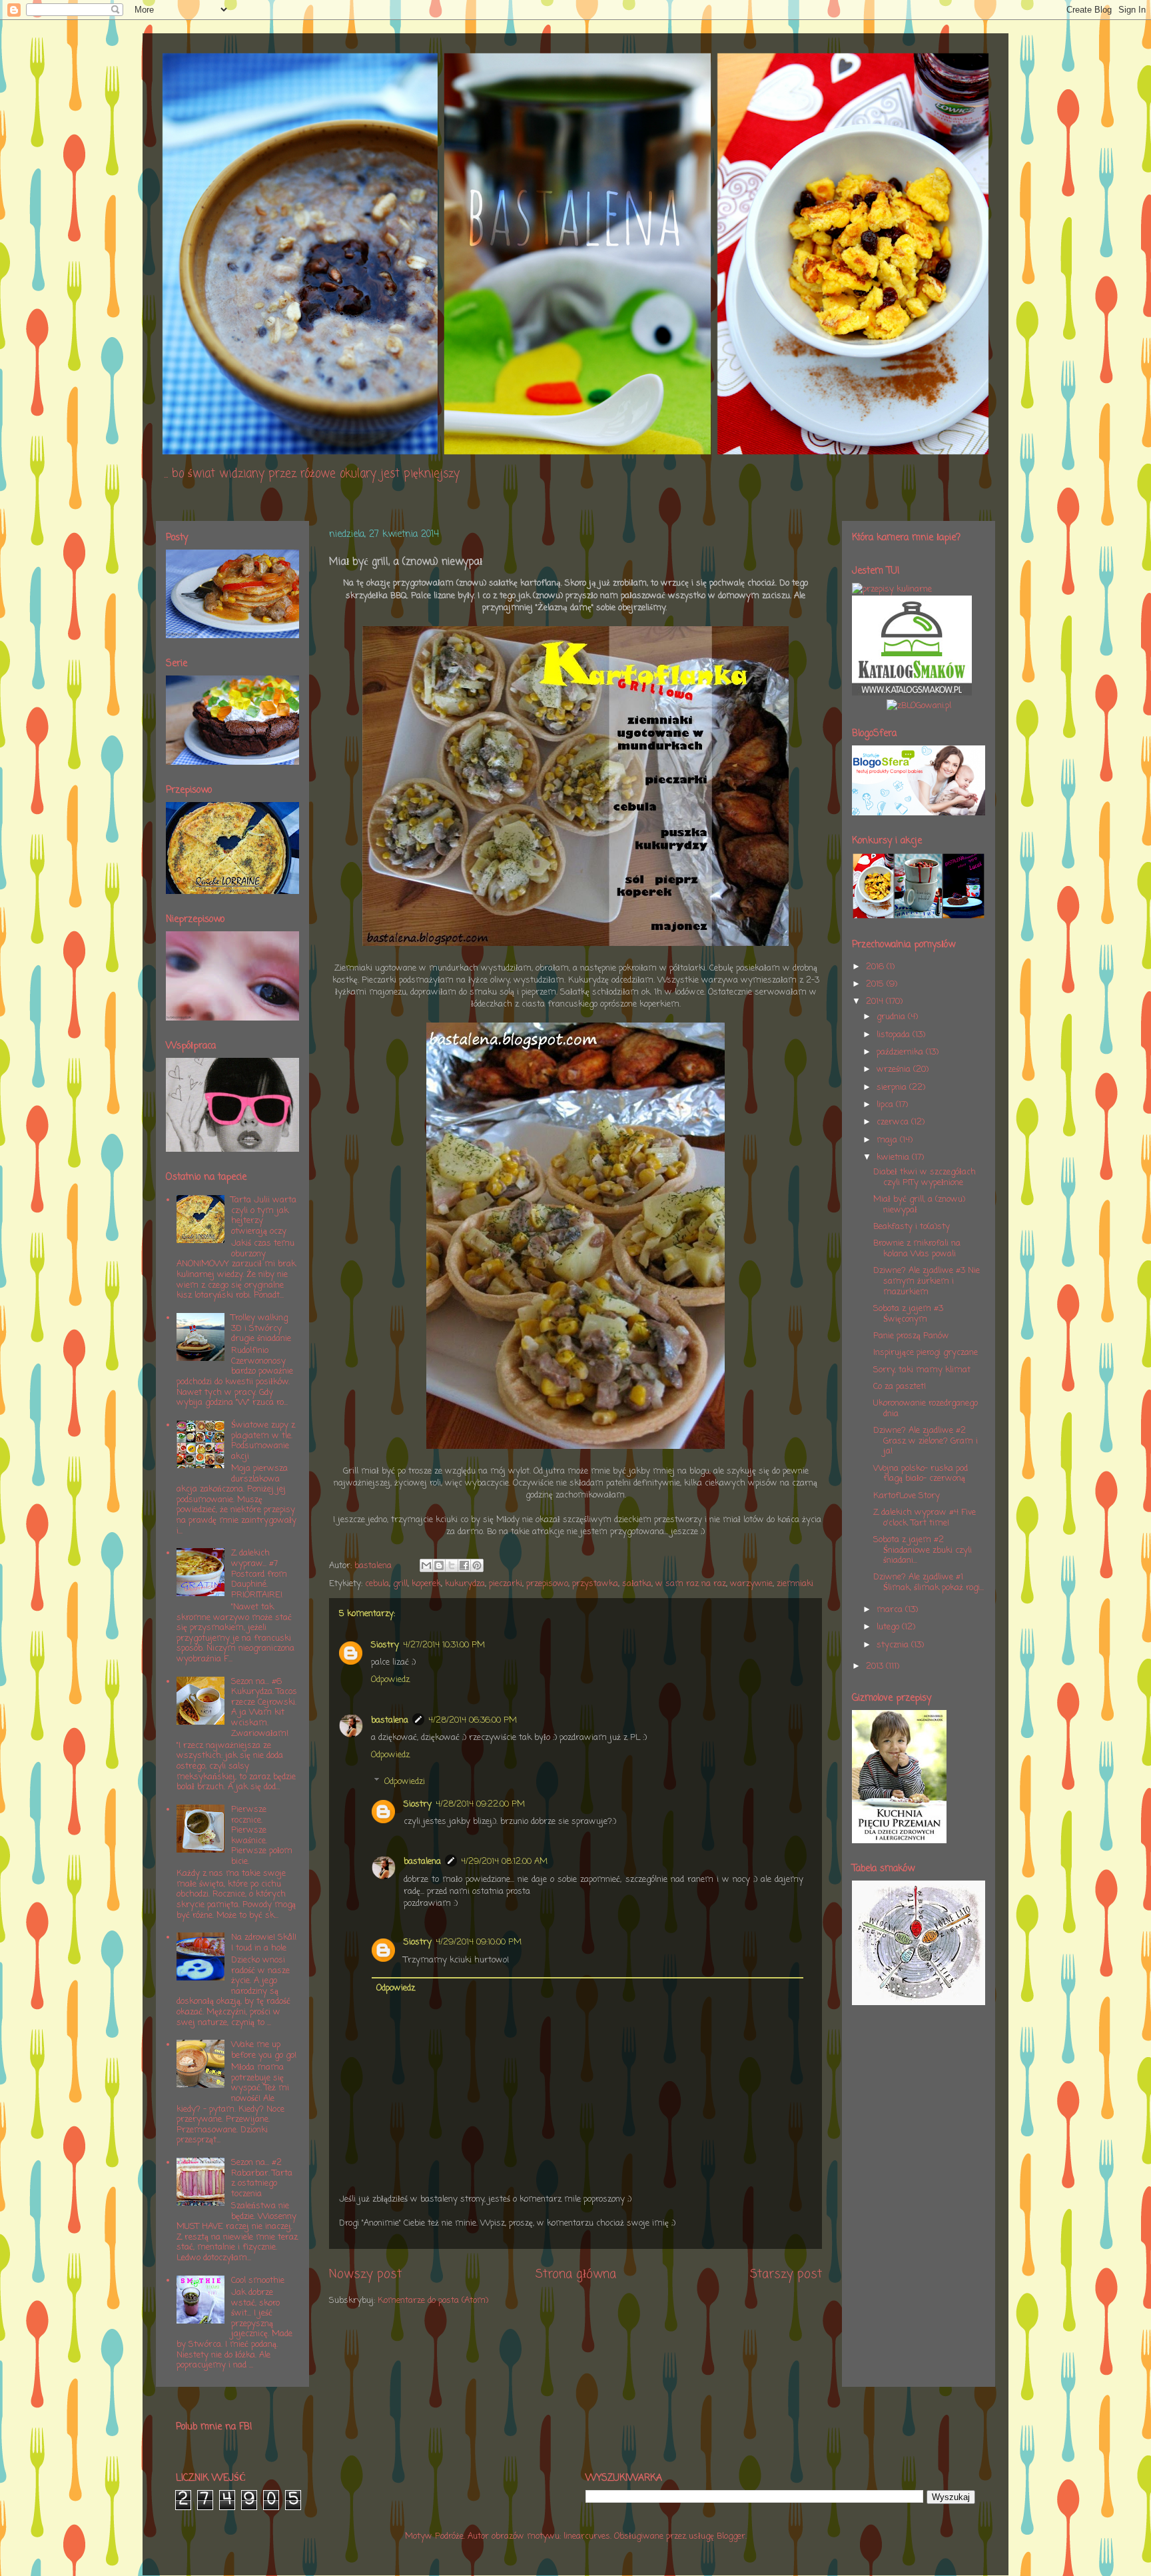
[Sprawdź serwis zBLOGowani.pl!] (919, 706)
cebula (377, 1584)
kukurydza (465, 1584)
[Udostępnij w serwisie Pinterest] (477, 1565)
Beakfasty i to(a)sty (912, 1227)
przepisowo (547, 1584)
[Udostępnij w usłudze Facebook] (464, 1565)
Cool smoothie (258, 2281)
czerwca (894, 1122)
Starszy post (786, 2274)
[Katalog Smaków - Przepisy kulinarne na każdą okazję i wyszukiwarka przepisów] (912, 693)
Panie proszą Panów (911, 1336)
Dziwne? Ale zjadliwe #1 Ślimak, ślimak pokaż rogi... (929, 1582)
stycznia (894, 1645)
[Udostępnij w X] (452, 1565)
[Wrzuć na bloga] (439, 1565)
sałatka (637, 1584)
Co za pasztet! (900, 1387)
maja (888, 1140)
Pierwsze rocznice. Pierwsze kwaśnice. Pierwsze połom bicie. (262, 1836)
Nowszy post (365, 2274)
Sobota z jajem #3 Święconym (908, 1314)
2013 (876, 1666)
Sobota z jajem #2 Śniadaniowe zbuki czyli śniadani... (923, 1550)
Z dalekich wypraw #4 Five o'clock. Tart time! (925, 1518)
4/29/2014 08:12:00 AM (504, 1862)
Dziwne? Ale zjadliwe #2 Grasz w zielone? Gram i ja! (926, 1441)
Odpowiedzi (405, 1782)
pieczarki (506, 1584)
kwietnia (894, 1157)
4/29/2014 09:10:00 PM (479, 1942)
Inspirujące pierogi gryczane (926, 1353)
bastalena (390, 1720)
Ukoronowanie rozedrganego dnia (926, 1409)
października (901, 1052)
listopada (895, 1035)
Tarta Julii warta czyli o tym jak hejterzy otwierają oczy (264, 1216)
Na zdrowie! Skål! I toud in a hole (264, 1943)
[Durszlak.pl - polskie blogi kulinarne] (892, 589)
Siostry (385, 1645)
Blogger (731, 2536)
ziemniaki (795, 1584)
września (895, 1070)
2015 (876, 984)
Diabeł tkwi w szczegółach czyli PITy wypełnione (925, 1177)
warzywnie (751, 1584)
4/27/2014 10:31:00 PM (444, 1645)
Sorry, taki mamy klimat (922, 1370)
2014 (876, 1002)
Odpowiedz (390, 1680)
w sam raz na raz (691, 1584)
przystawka (595, 1584)
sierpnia (893, 1087)
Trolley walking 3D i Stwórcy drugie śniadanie (261, 1328)
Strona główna (576, 2274)
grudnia (892, 1017)
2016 (876, 967)
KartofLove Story (907, 1496)
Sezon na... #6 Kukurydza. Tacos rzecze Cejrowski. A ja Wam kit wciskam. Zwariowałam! (264, 1708)
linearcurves (587, 2536)
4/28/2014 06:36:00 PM (473, 1720)
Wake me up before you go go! (264, 2050)
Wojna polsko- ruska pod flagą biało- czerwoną (921, 1474)
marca (891, 1610)
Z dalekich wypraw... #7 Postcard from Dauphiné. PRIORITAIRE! (259, 1574)
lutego (889, 1627)
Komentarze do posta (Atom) (433, 2301)
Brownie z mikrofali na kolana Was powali (917, 1249)
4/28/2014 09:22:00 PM (480, 1804)
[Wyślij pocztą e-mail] (426, 1565)
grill (400, 1584)
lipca (886, 1105)
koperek (426, 1584)
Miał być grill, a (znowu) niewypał (919, 1205)
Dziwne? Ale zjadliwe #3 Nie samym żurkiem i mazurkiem (927, 1281)
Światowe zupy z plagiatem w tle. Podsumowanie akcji (263, 1441)
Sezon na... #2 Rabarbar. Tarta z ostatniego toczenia (262, 2178)
